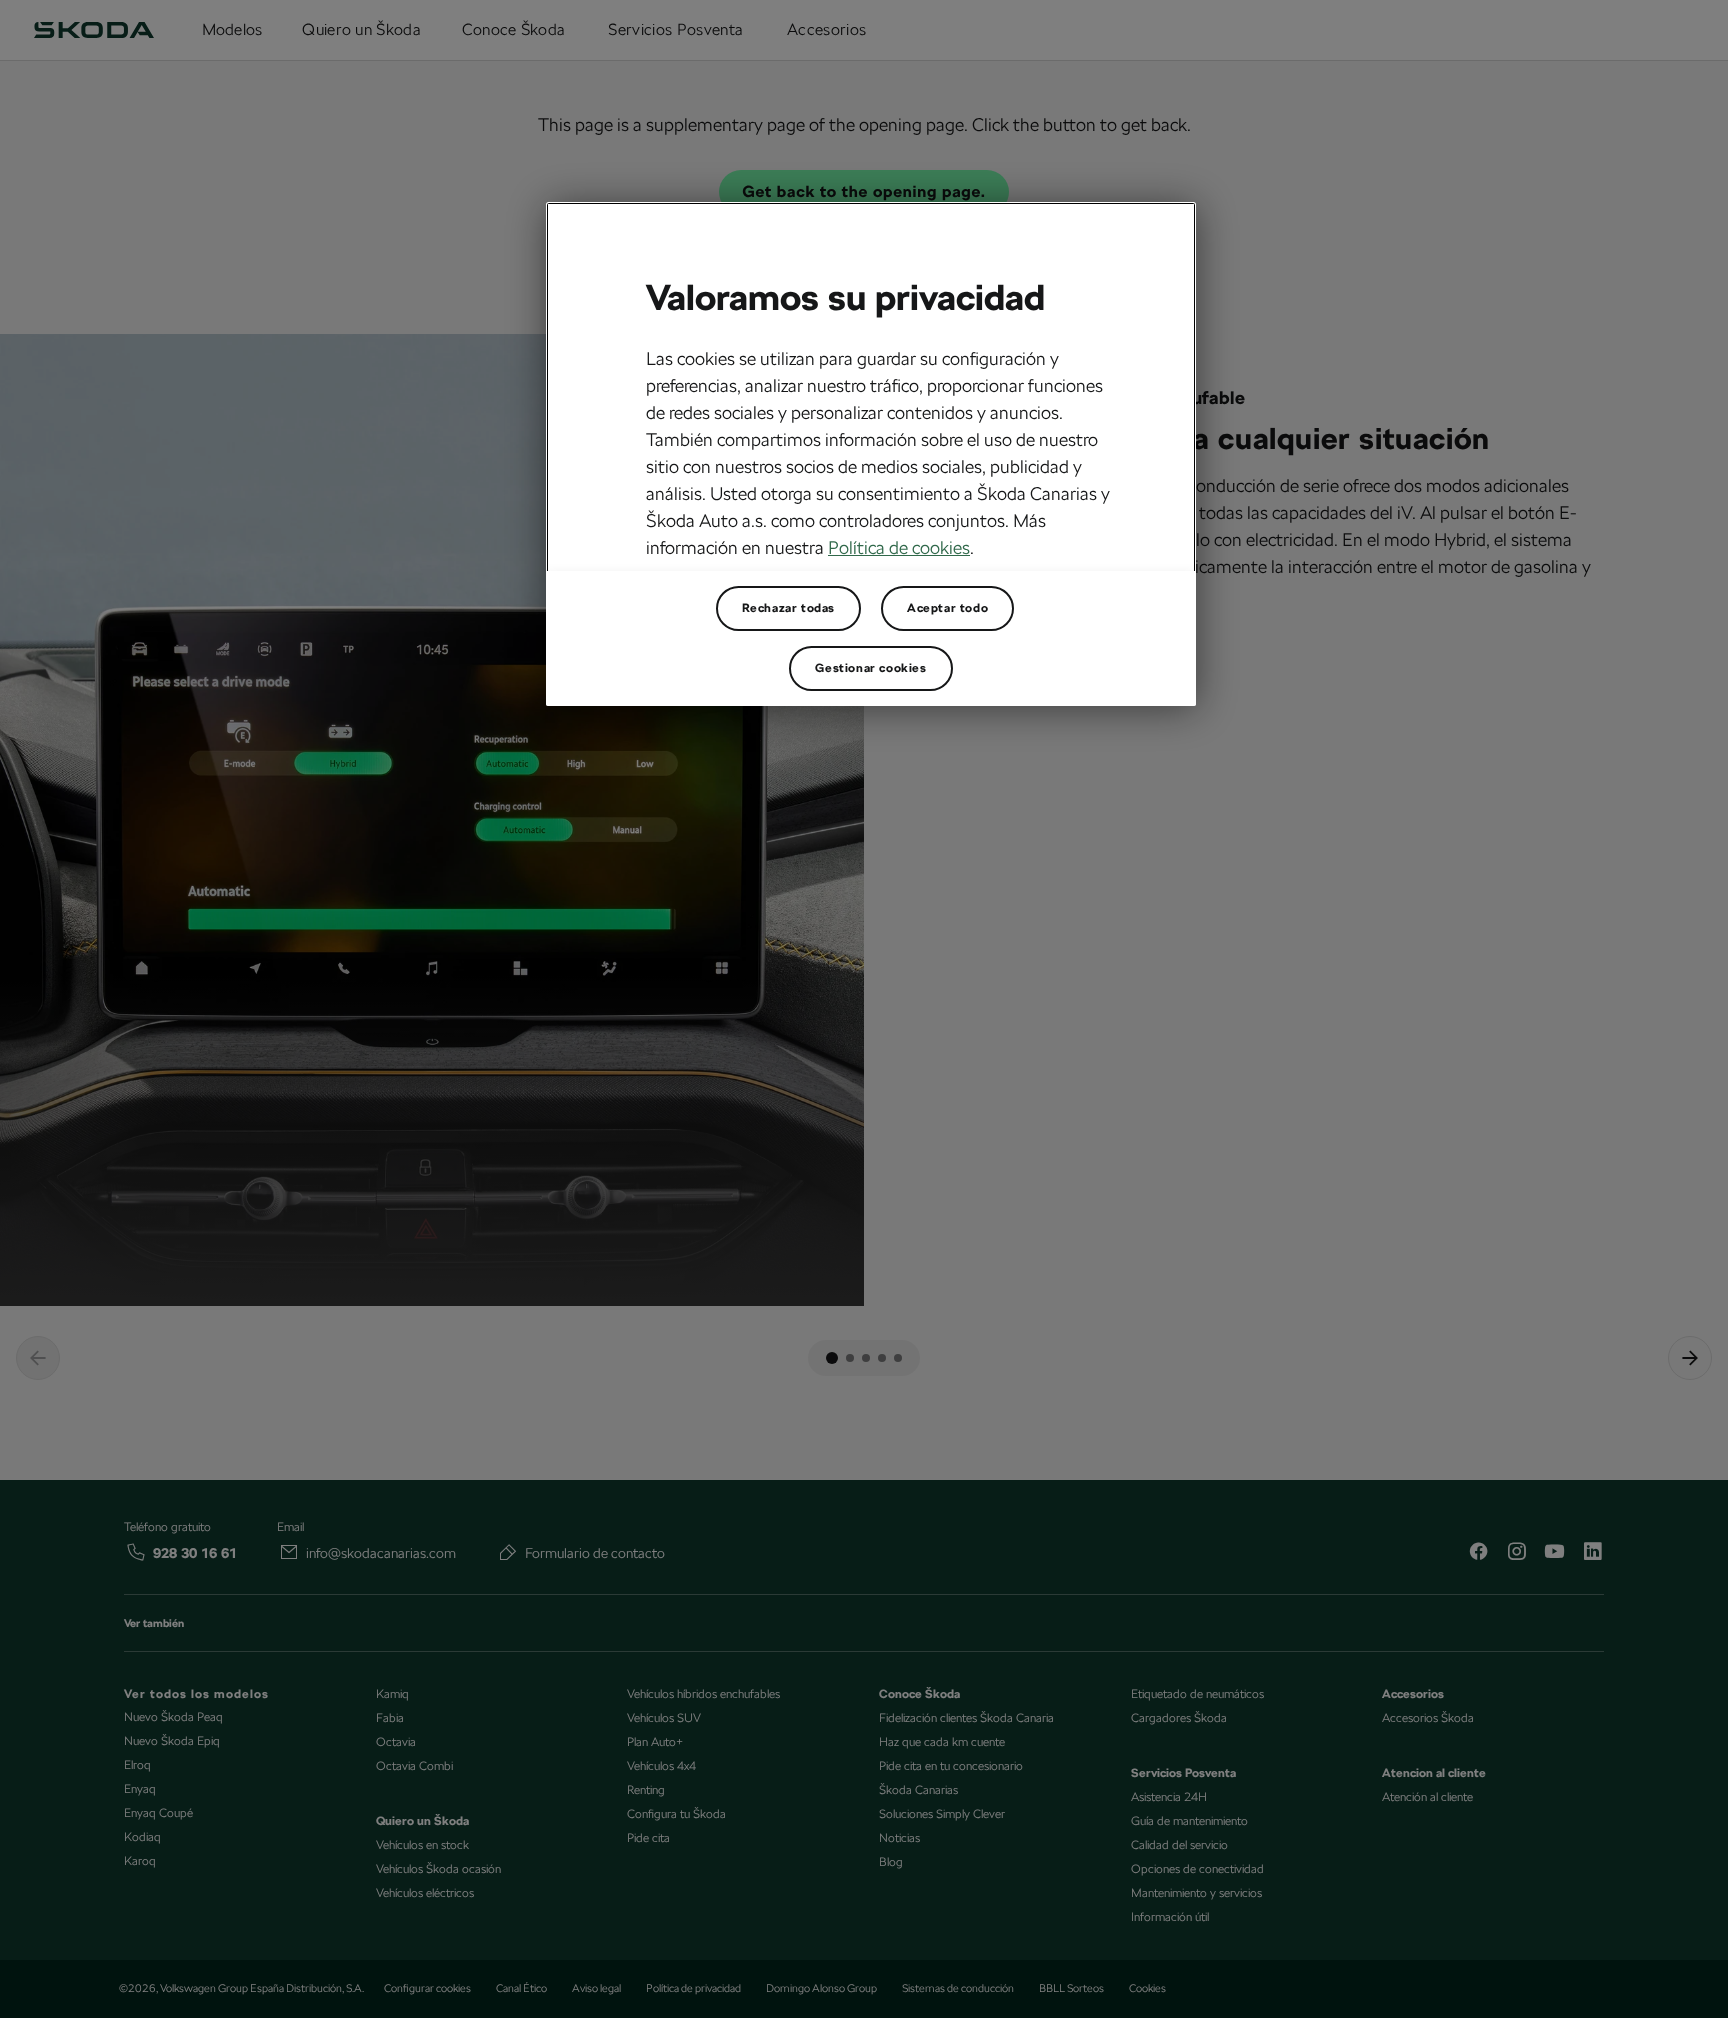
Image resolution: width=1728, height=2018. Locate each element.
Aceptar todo (947, 608)
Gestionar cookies (870, 668)
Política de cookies (899, 547)
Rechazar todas (788, 608)
